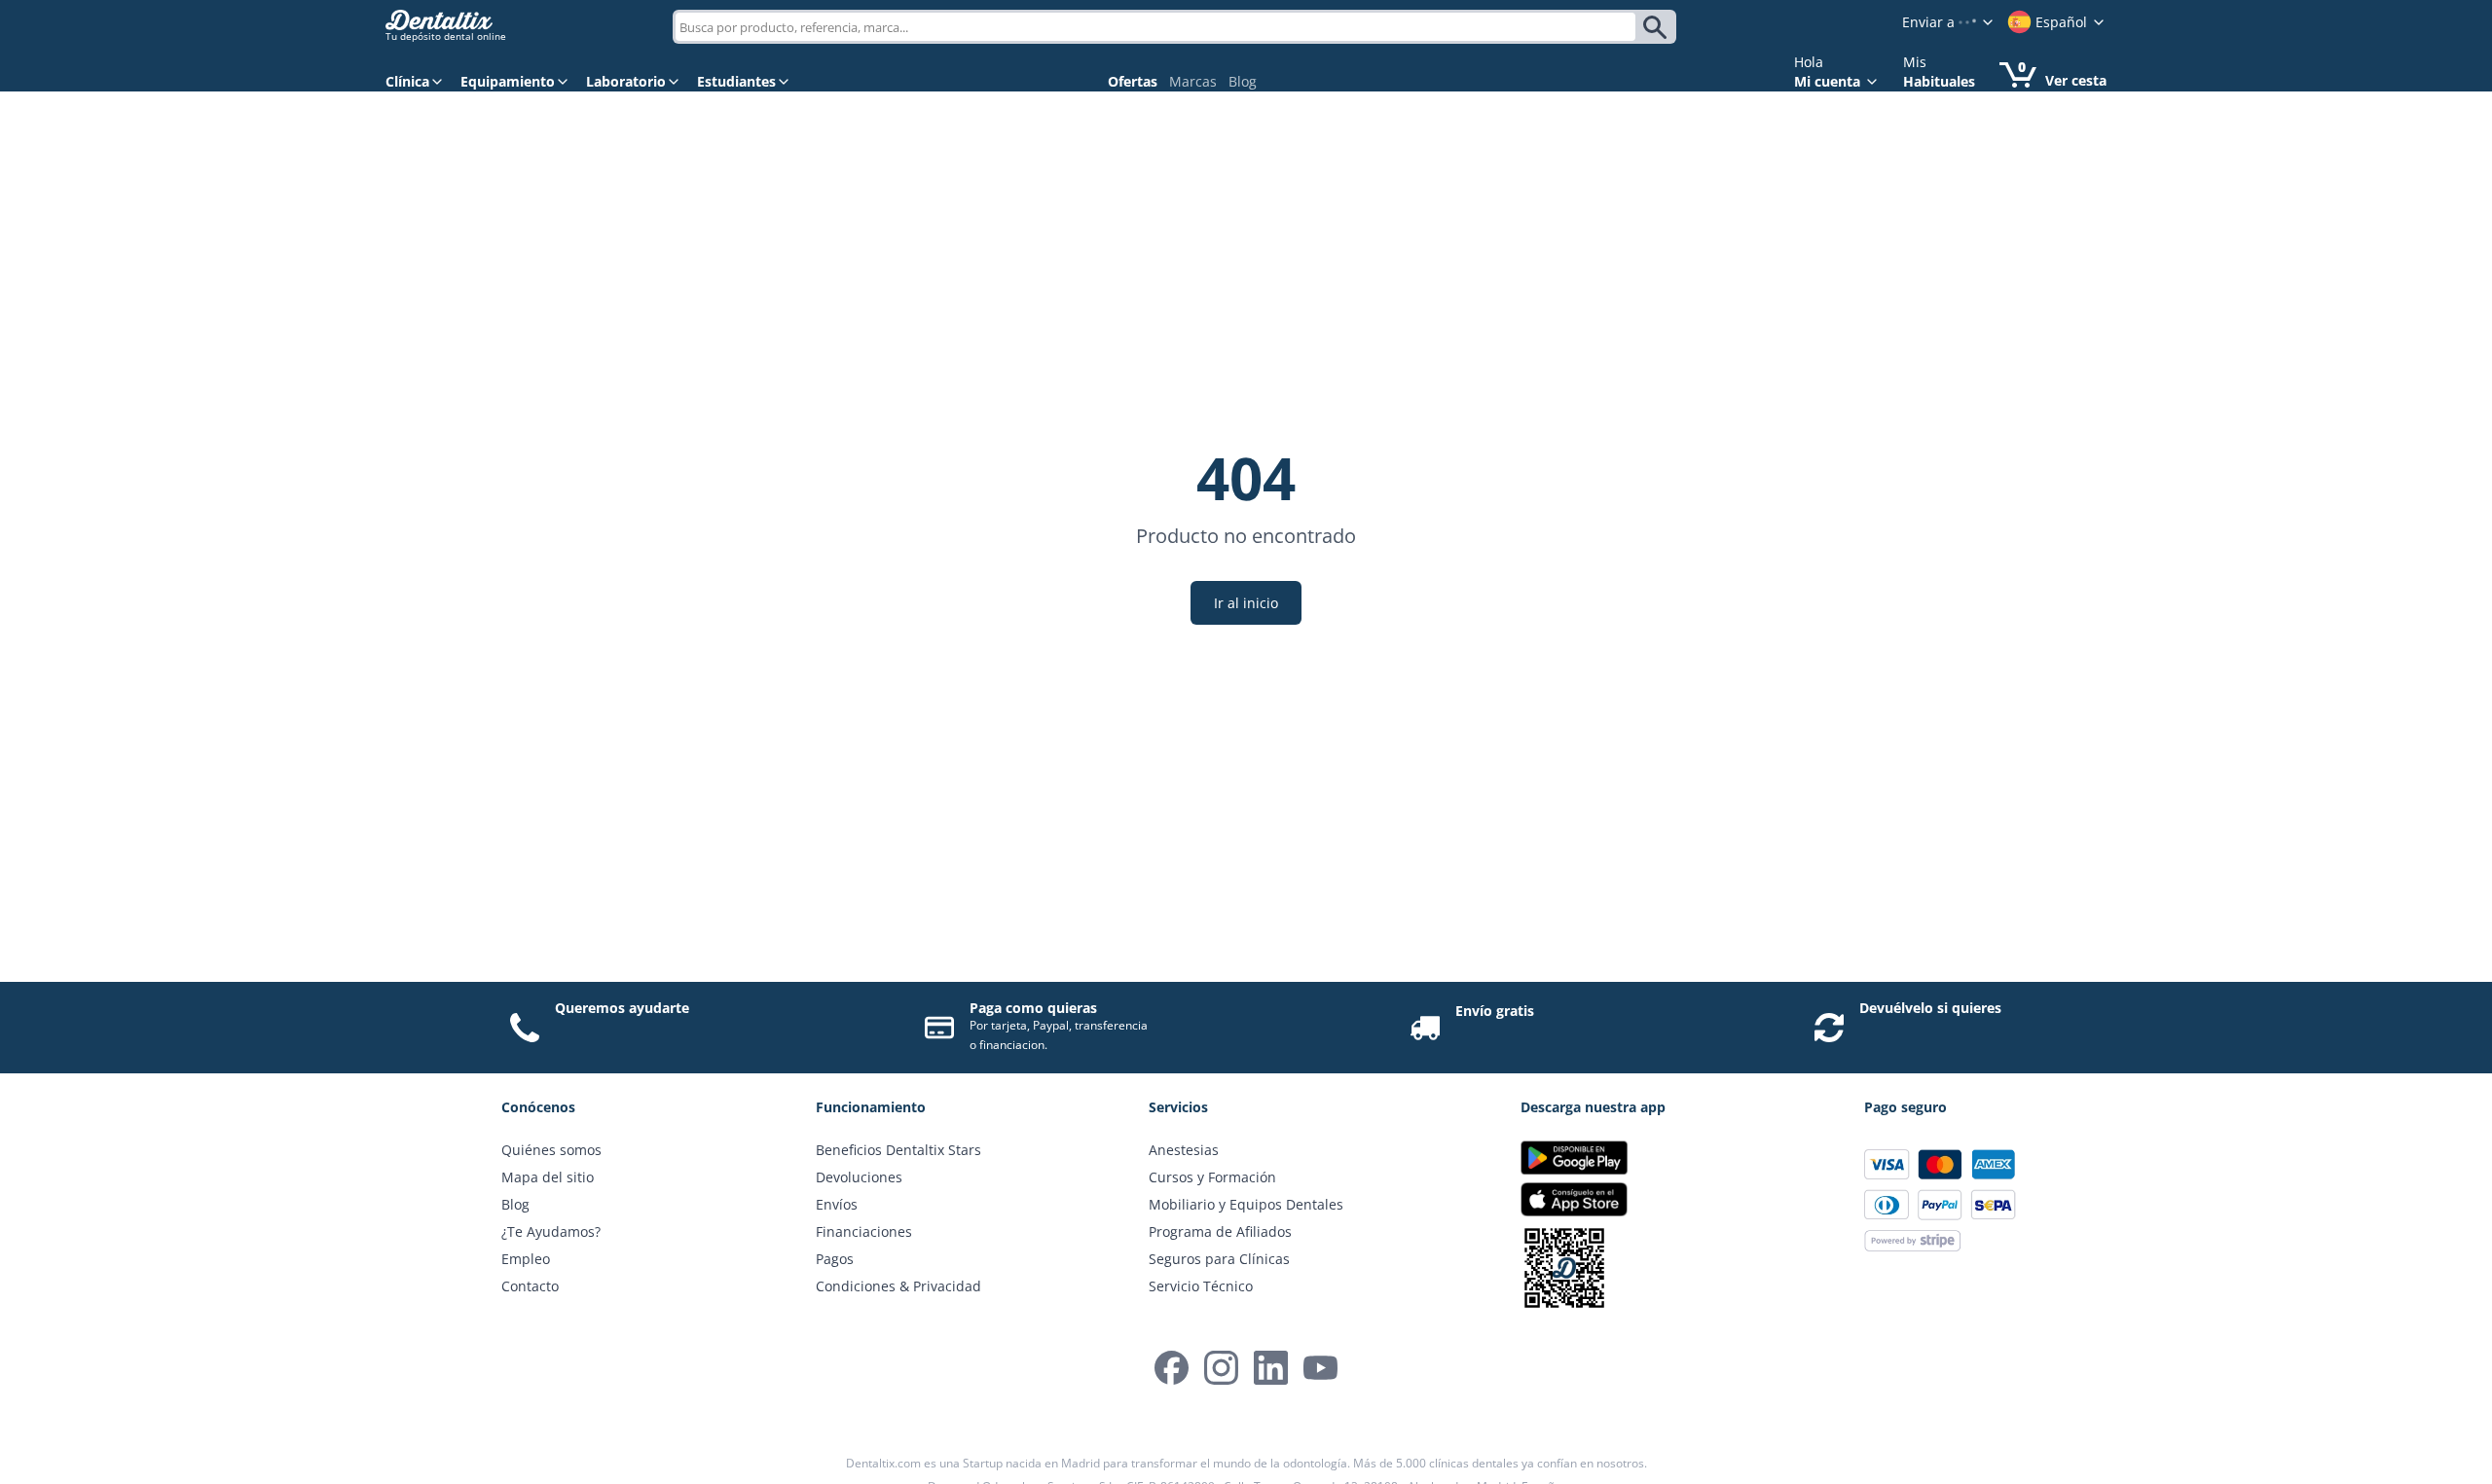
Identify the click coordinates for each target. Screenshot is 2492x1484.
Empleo (526, 1259)
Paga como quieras (1033, 1008)
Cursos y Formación (1212, 1177)
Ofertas (1133, 81)
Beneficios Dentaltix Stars (898, 1150)
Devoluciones (859, 1177)
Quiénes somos (551, 1150)
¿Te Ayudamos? (551, 1231)
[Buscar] (1658, 27)
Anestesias (1184, 1150)
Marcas (1193, 81)
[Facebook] (1172, 1368)
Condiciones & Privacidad (898, 1286)
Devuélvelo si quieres (1930, 1008)
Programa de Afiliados (1220, 1231)
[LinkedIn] (1271, 1368)
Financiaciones (864, 1231)
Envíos (837, 1204)
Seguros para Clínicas (1219, 1259)
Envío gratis (1495, 1011)
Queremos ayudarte (622, 1008)
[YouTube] (1320, 1368)
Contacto (530, 1286)
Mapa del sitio (548, 1177)
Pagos (835, 1259)
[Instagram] (1221, 1368)
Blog (1243, 81)
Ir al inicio (1246, 603)
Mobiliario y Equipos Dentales (1246, 1204)
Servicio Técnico (1201, 1286)
